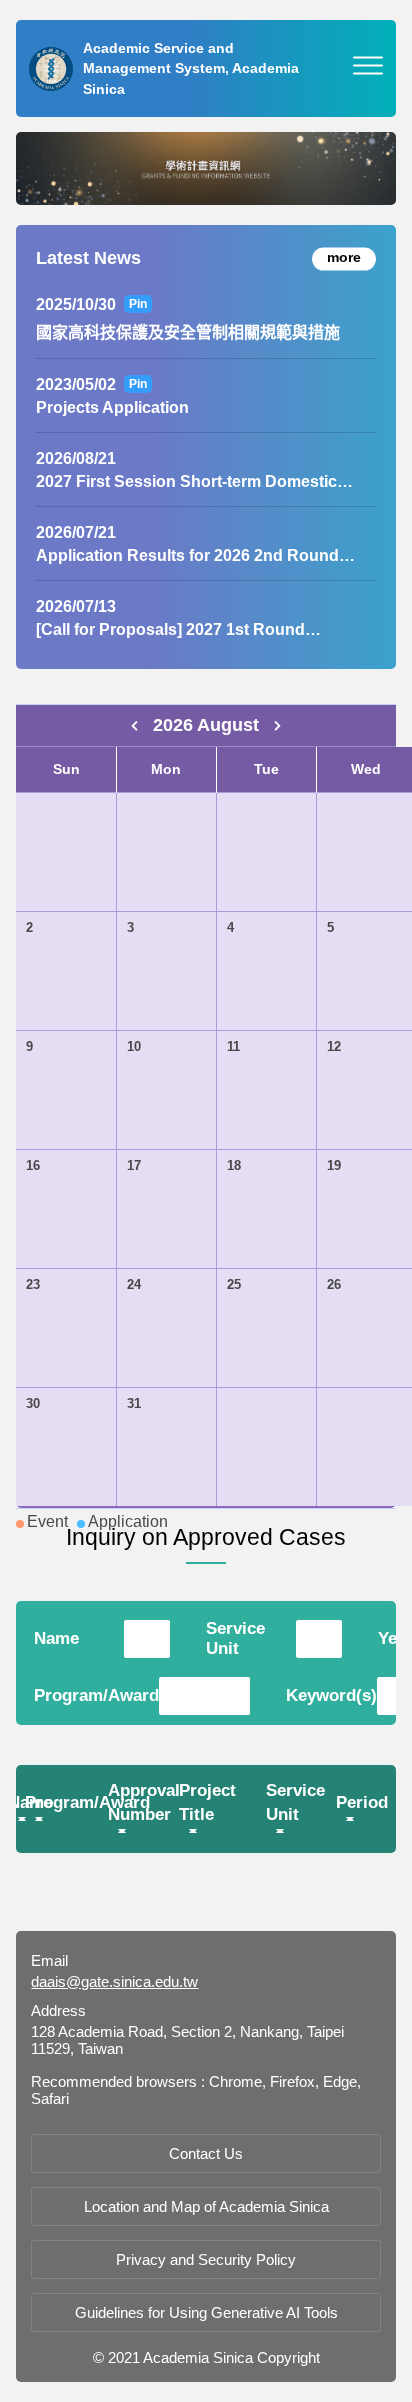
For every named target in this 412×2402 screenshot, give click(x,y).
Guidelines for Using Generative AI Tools (206, 2312)
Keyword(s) (331, 1695)
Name (56, 1638)
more (344, 256)
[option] (206, 168)
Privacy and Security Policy (206, 2259)
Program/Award (96, 1695)
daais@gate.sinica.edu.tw (114, 1981)
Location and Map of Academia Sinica (206, 2206)
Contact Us (206, 2153)
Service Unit (235, 1638)
